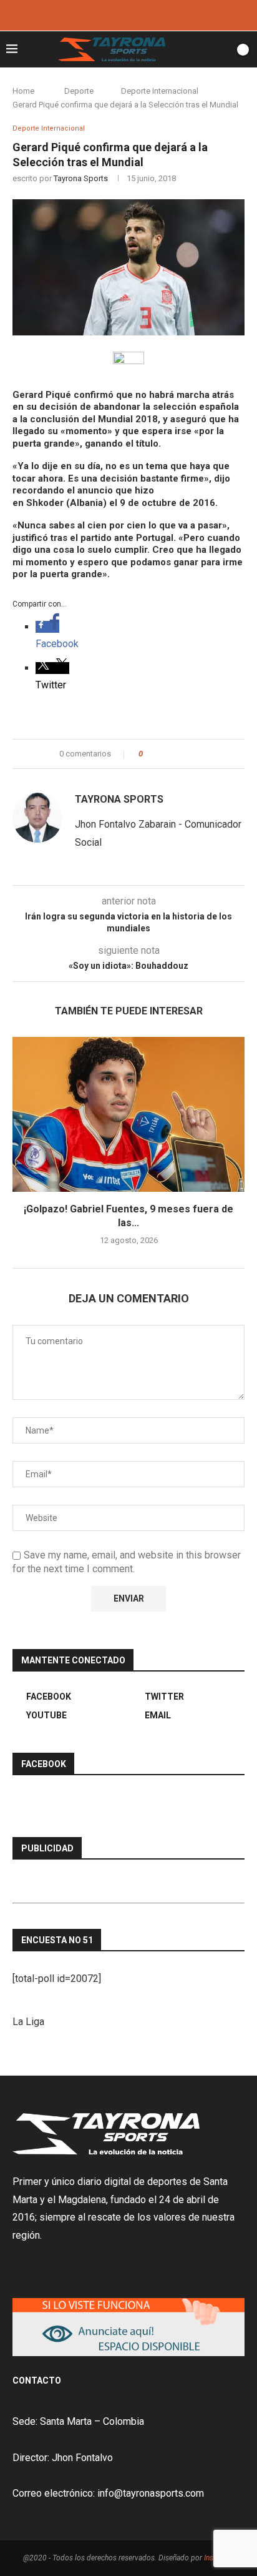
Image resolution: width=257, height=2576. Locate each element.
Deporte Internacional (160, 91)
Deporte (79, 91)
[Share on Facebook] (163, 754)
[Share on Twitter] (175, 754)
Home (23, 91)
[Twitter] (128, 14)
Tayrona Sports (81, 178)
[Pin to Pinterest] (187, 754)
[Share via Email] (199, 754)
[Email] (145, 14)
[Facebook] (112, 14)
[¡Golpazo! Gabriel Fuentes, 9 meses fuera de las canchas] (128, 1114)
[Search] (221, 49)
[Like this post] (149, 754)
